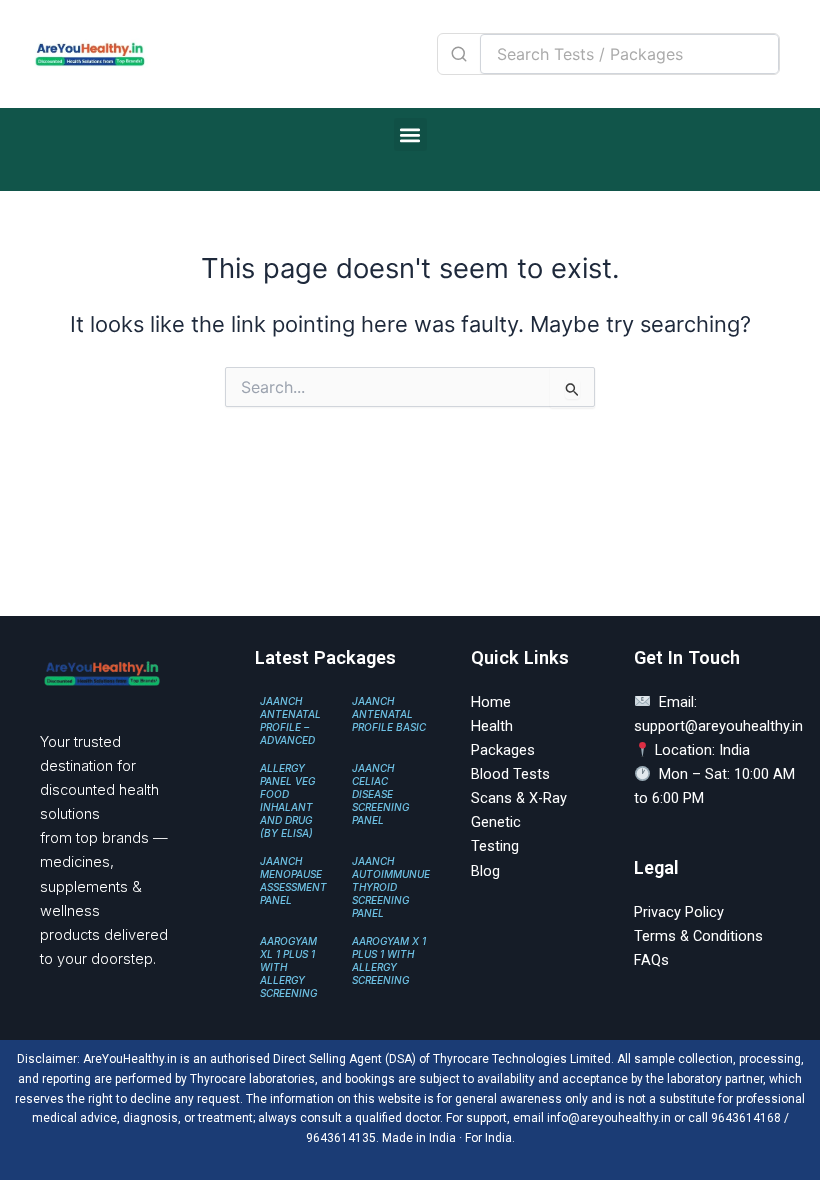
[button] (410, 134)
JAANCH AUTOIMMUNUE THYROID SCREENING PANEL (391, 887)
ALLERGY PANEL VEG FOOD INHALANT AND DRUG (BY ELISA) (287, 800)
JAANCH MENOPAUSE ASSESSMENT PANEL (293, 880)
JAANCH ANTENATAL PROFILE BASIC (389, 714)
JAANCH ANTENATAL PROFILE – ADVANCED (290, 720)
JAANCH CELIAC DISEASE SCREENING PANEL (380, 794)
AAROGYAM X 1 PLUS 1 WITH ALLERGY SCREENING (389, 960)
